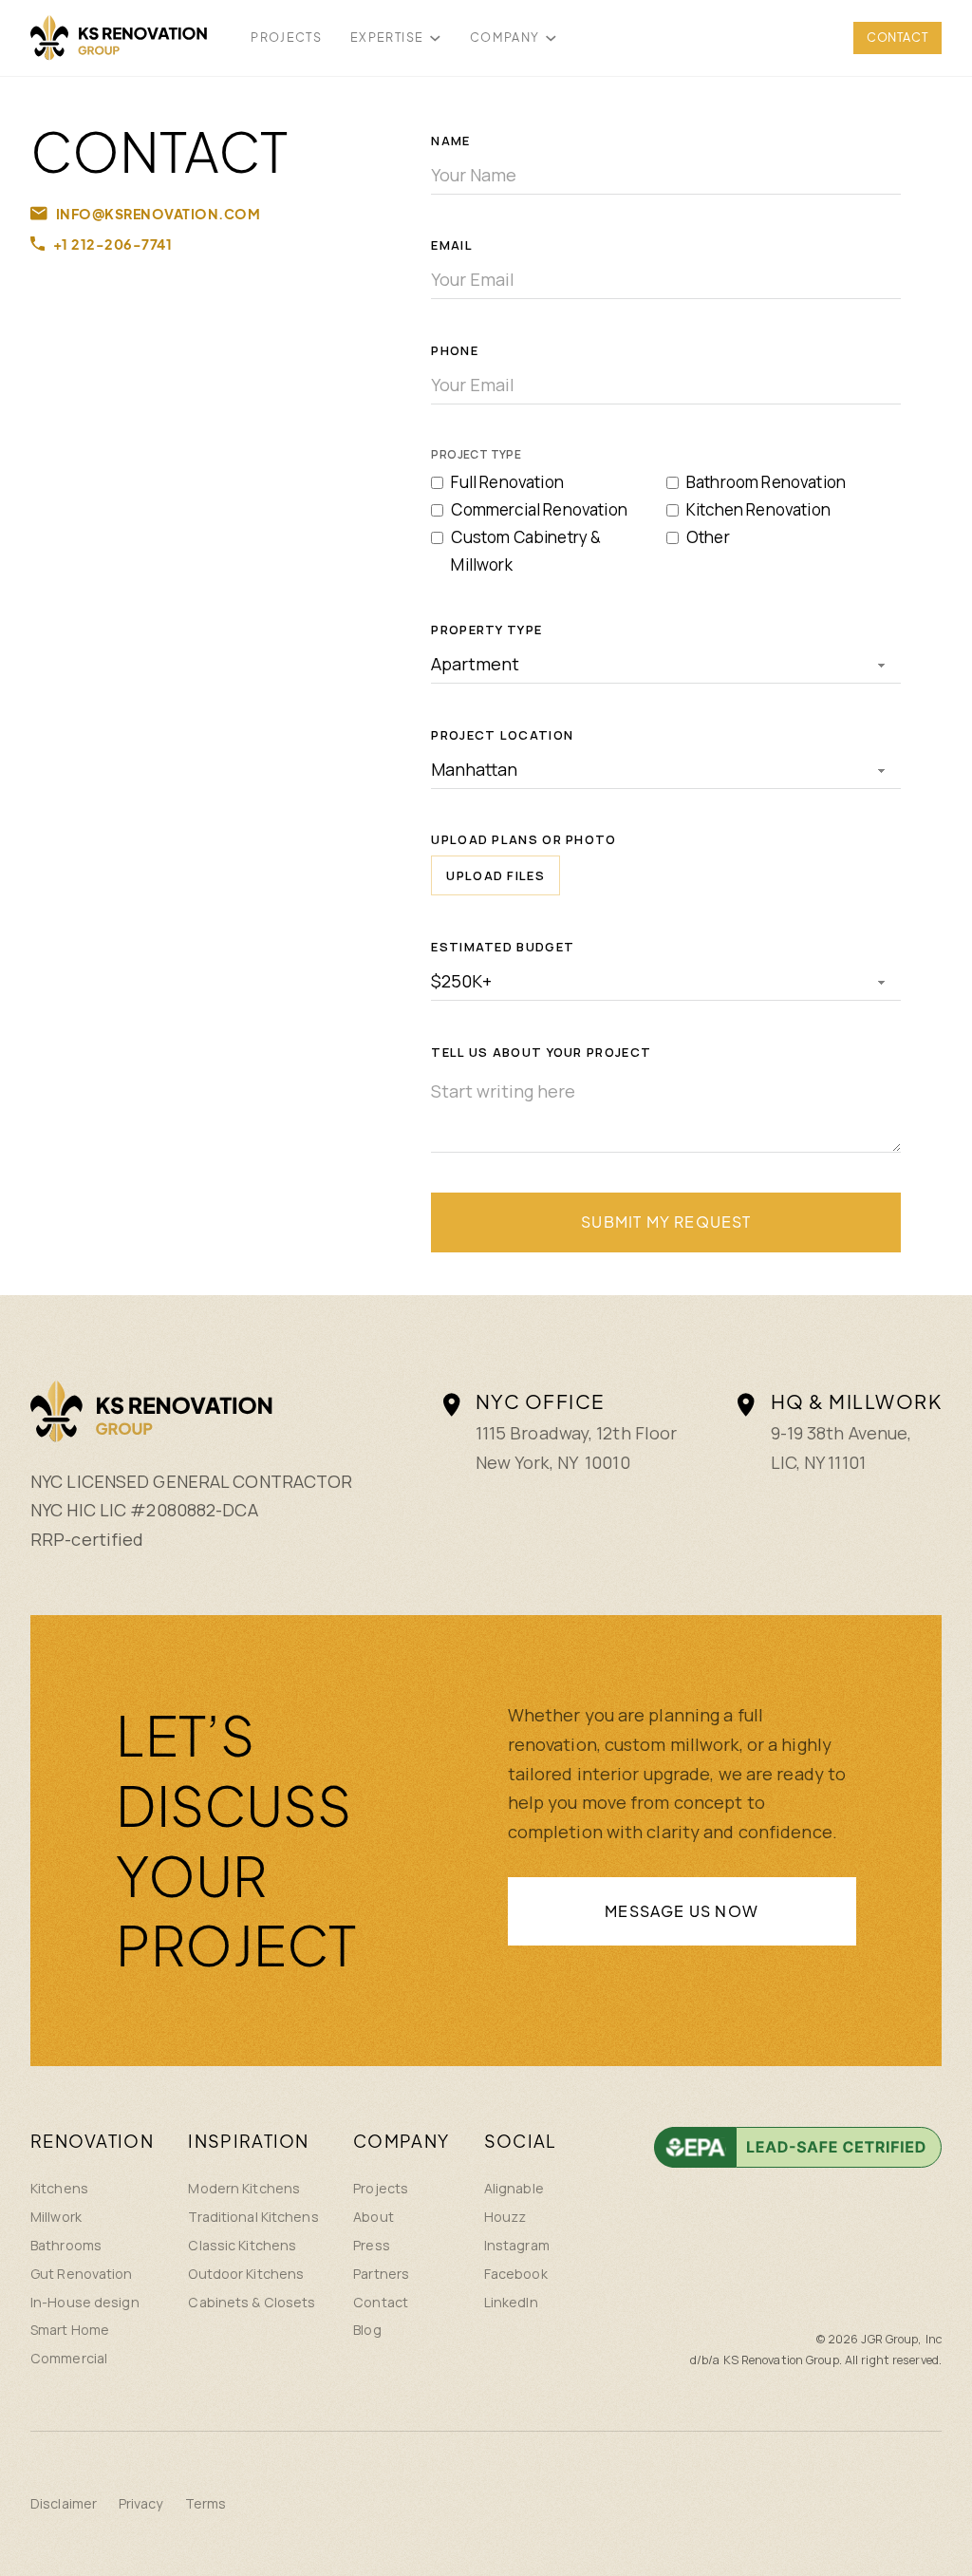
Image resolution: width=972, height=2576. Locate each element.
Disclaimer (64, 2503)
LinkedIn (511, 2302)
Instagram (517, 2245)
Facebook (516, 2274)
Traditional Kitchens (253, 2217)
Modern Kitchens (244, 2188)
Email (452, 245)
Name (450, 141)
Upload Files (495, 875)
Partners (381, 2274)
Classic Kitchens (242, 2245)
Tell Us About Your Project (541, 1052)
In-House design (85, 2302)
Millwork (56, 2217)
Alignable (514, 2188)
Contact (381, 2302)
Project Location (502, 735)
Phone (455, 350)
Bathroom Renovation (766, 482)
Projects (381, 2188)
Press (372, 2245)
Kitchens (59, 2188)
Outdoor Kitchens (246, 2274)
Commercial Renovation (539, 509)
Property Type (486, 630)
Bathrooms (66, 2245)
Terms (206, 2503)
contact (897, 37)
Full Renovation (507, 482)
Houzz (505, 2217)
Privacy (141, 2503)
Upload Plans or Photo (523, 839)
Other (708, 537)
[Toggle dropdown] (435, 38)
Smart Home (70, 2330)
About (374, 2217)
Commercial (69, 2358)
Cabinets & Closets (252, 2302)
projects (286, 37)
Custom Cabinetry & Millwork (526, 551)
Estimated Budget (503, 947)
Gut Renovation (82, 2274)
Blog (367, 2330)
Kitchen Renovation (758, 509)
